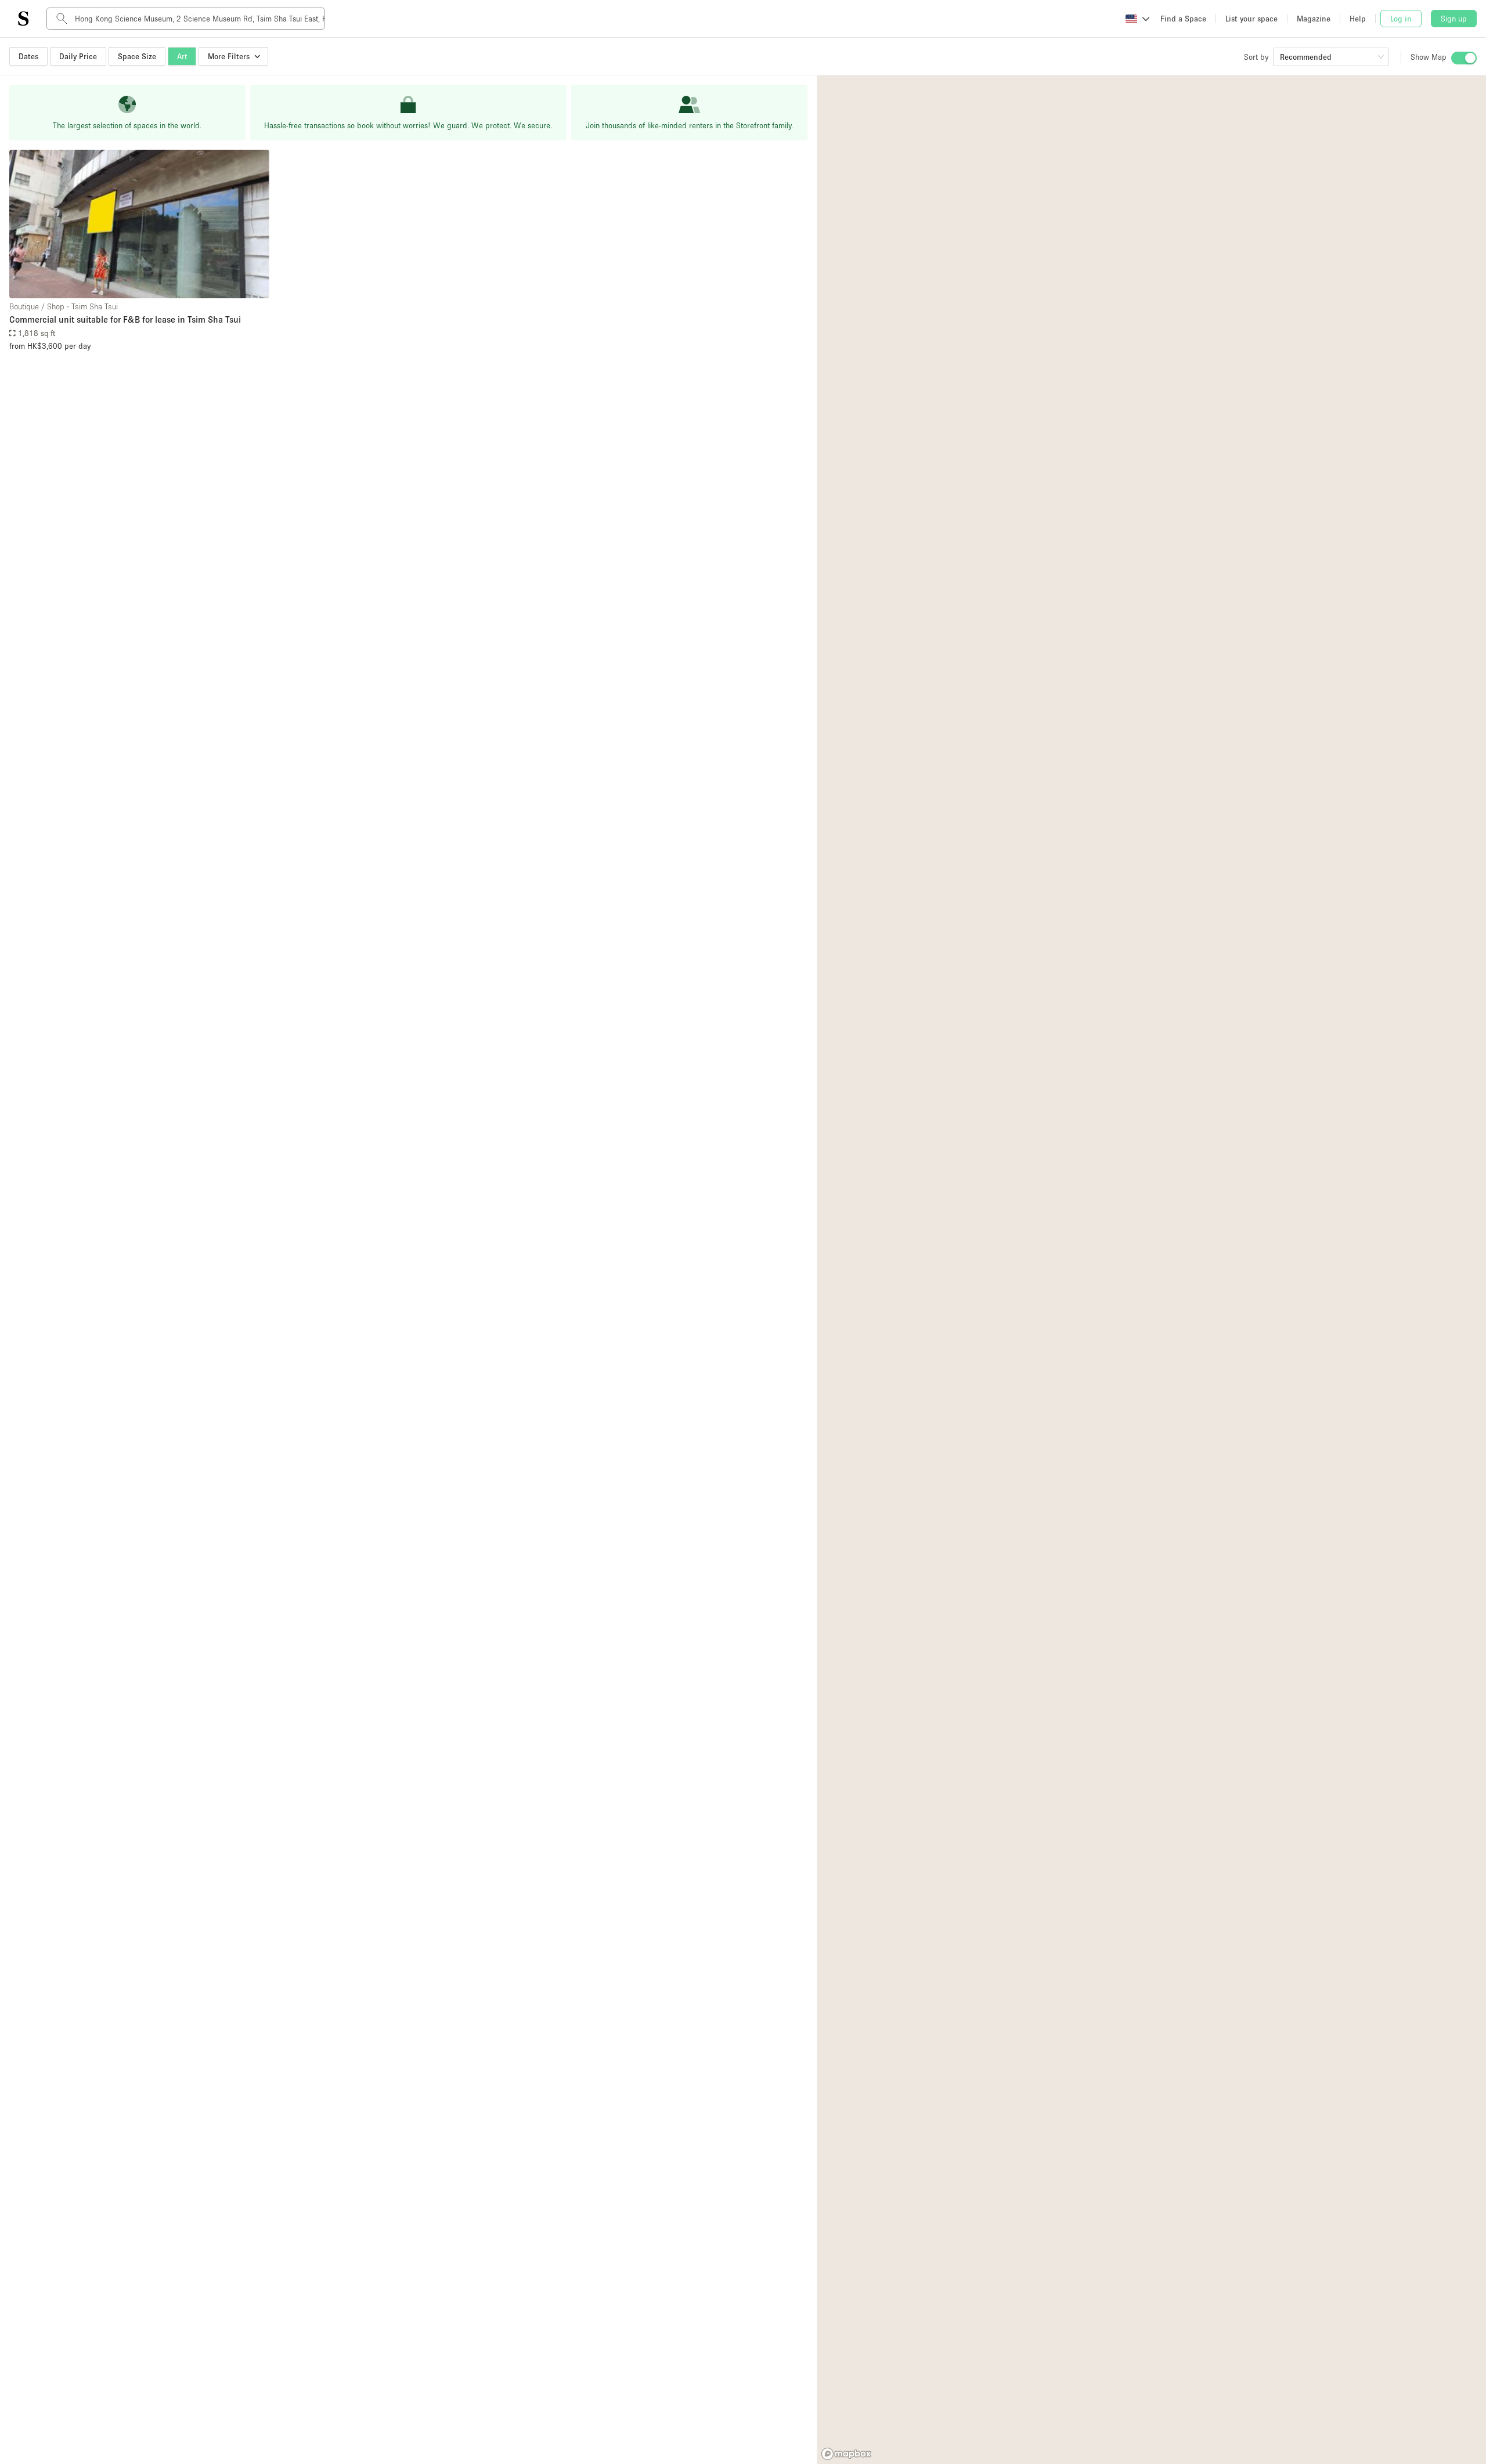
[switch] (1464, 58)
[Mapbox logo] (846, 2454)
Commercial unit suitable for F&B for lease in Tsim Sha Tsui (125, 319)
